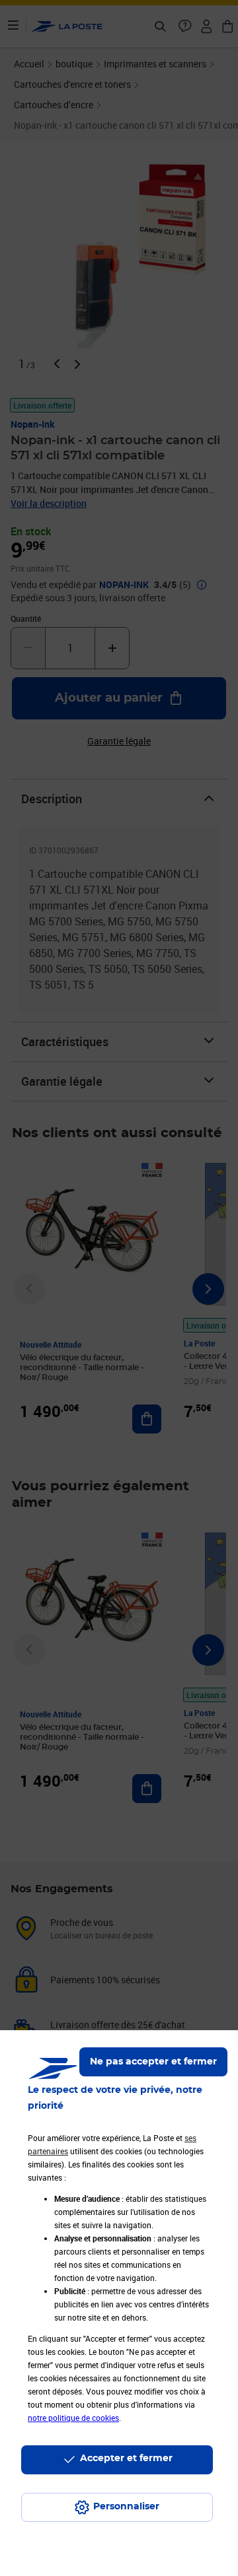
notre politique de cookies (73, 2418)
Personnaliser (126, 2507)
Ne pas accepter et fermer (153, 2062)
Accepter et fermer (126, 2459)
